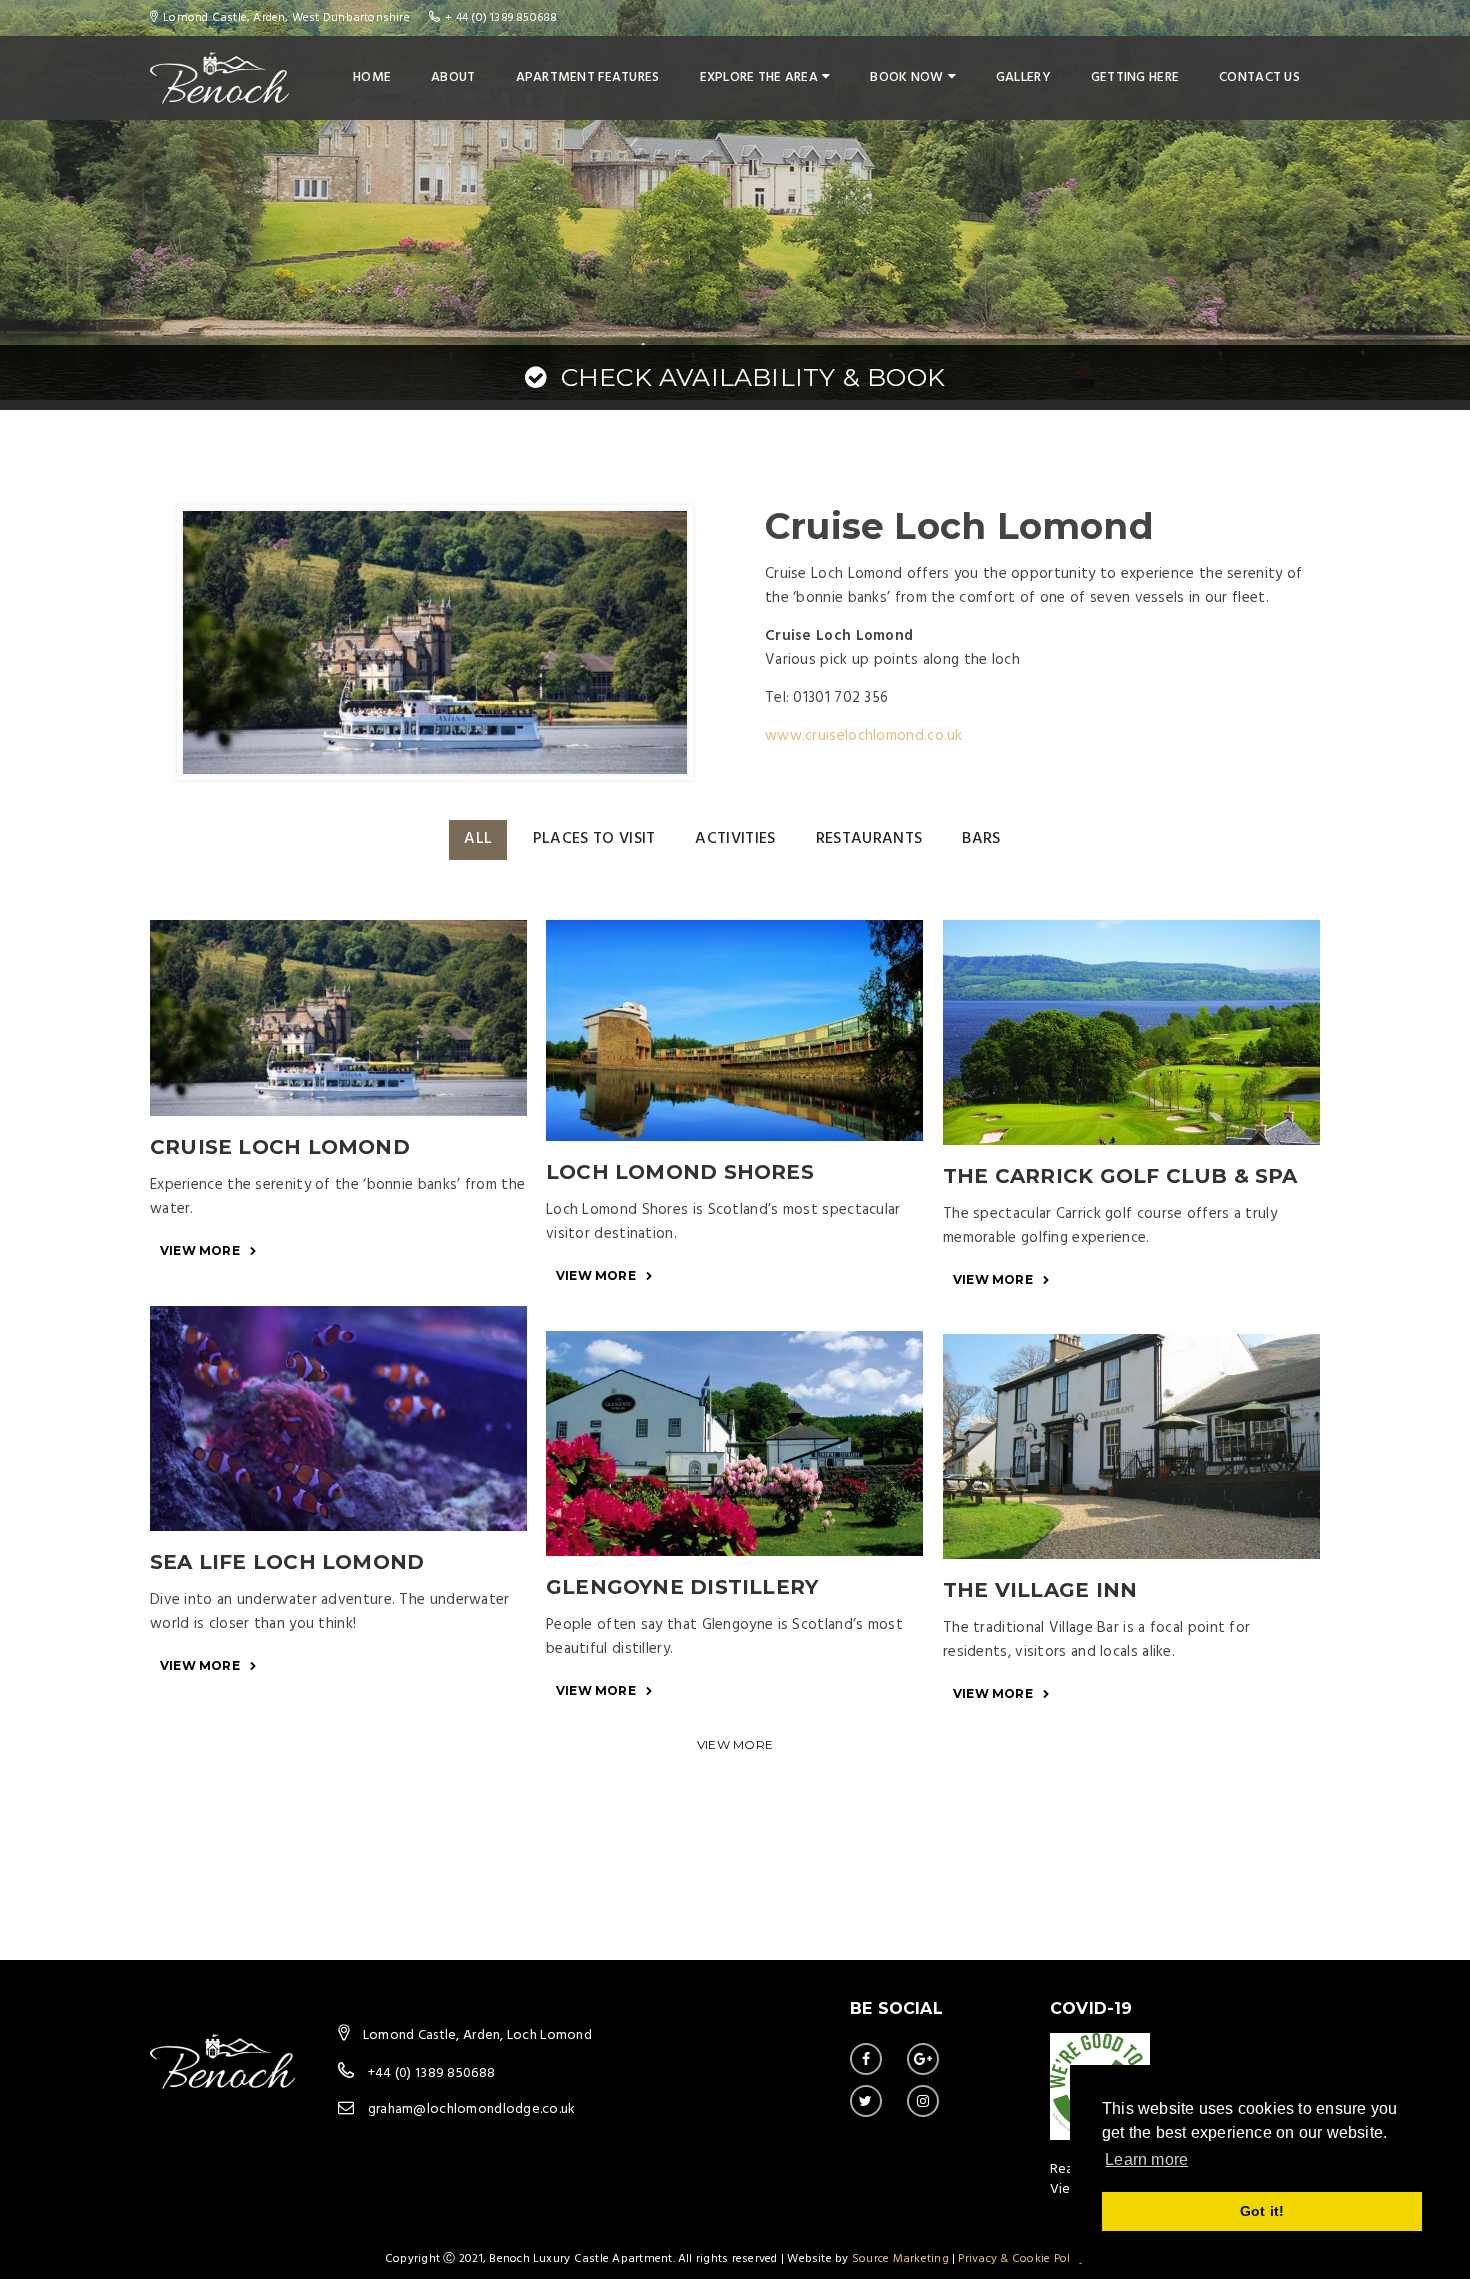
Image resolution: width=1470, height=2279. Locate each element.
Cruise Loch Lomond (280, 1147)
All (478, 839)
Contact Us (1259, 77)
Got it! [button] (1262, 2211)
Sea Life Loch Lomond (287, 1562)
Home (372, 77)
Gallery (1023, 77)
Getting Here (1135, 77)
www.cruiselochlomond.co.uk (864, 736)
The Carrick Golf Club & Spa (1120, 1176)
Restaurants (869, 839)
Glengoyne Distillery (682, 1587)
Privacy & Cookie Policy (1021, 2259)
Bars (981, 839)
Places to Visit (594, 839)
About (453, 77)
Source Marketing (900, 2259)
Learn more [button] (1146, 2159)
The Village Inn (1040, 1590)
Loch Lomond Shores (680, 1172)
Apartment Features (588, 77)
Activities (735, 839)
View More (200, 1250)
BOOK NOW (906, 77)
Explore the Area (759, 77)
